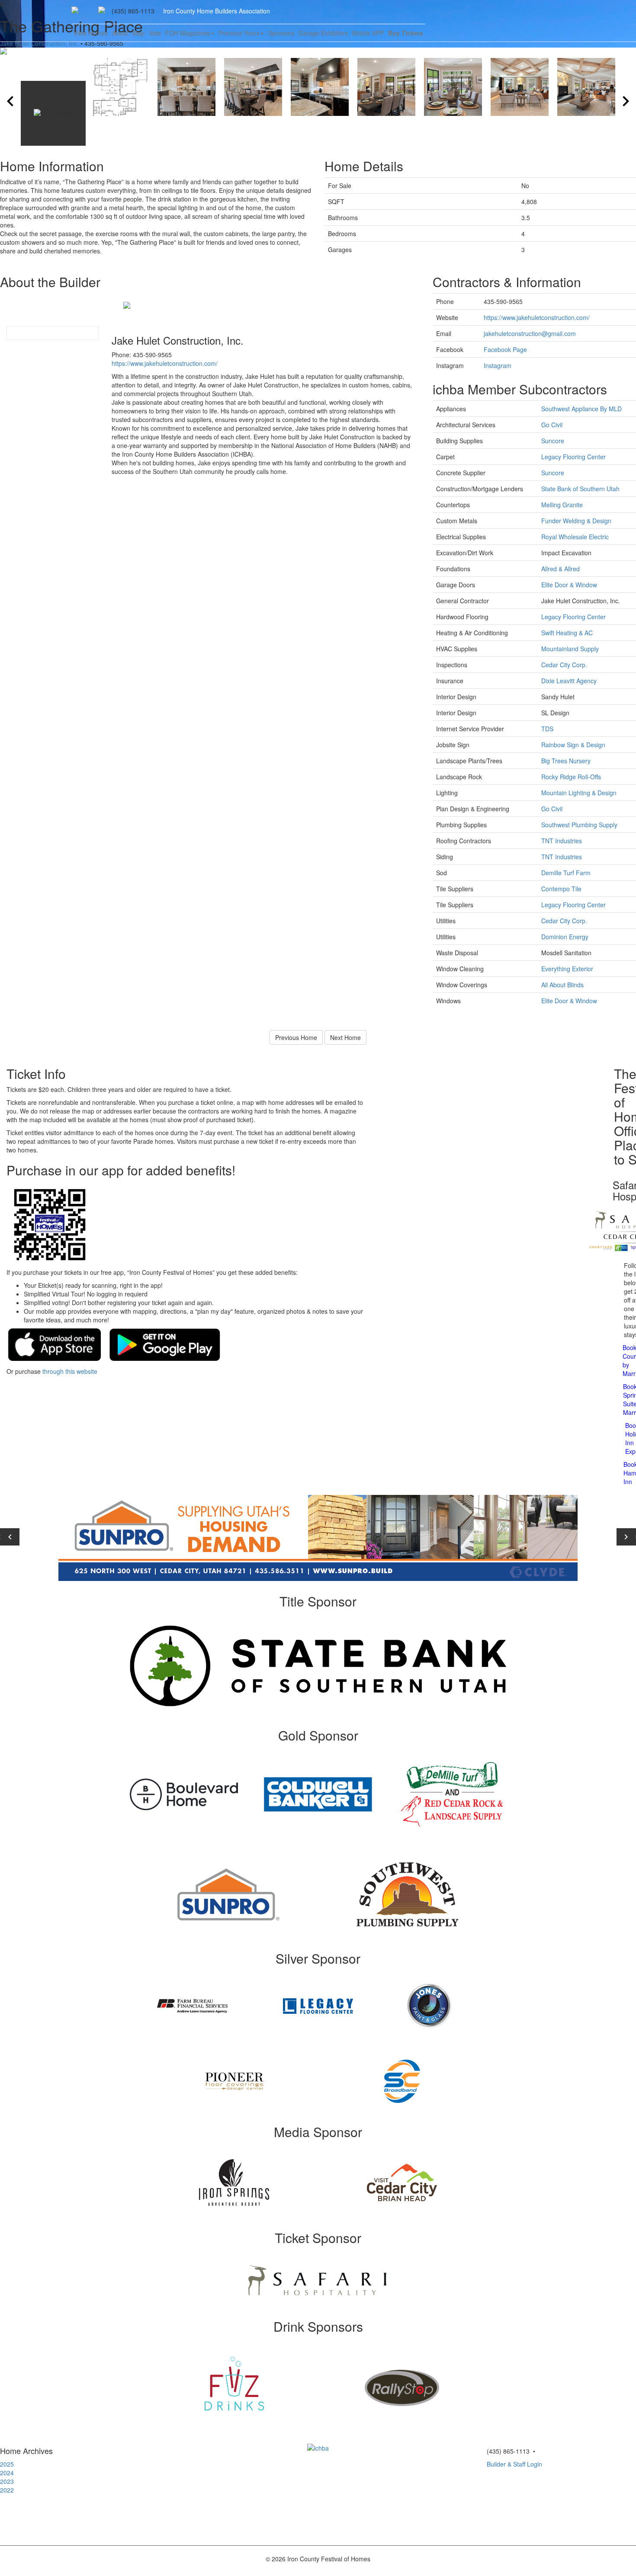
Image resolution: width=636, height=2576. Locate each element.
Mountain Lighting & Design (579, 793)
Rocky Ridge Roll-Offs (571, 777)
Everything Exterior (567, 969)
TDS (547, 729)
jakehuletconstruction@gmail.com (530, 333)
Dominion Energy (565, 937)
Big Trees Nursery (566, 761)
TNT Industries (562, 841)
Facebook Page (505, 349)
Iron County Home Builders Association (217, 11)
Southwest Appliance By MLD (581, 409)
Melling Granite (562, 505)
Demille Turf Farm (566, 873)
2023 (7, 2481)
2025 (7, 2464)
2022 (7, 2490)
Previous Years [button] (239, 33)
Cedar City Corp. (564, 665)
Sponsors (281, 33)
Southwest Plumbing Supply (579, 825)
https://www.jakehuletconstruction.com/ (165, 363)
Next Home (345, 1037)
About (120, 33)
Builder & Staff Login (514, 2464)
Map (138, 33)
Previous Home (296, 1037)
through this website (70, 1371)
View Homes (91, 33)
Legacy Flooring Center (573, 457)
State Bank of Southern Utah (580, 489)
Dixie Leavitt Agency (569, 681)
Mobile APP (368, 33)
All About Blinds (562, 985)
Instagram (498, 365)
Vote (155, 33)
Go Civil (552, 425)
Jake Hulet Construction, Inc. (39, 43)
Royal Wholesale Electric (575, 537)
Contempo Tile (561, 889)
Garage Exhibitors (323, 33)
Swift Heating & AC (567, 633)
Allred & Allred (561, 569)
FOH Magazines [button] (188, 33)
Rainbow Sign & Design (573, 745)
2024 (7, 2473)
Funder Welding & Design (576, 521)
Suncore (553, 441)
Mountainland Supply (570, 649)
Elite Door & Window (569, 585)
